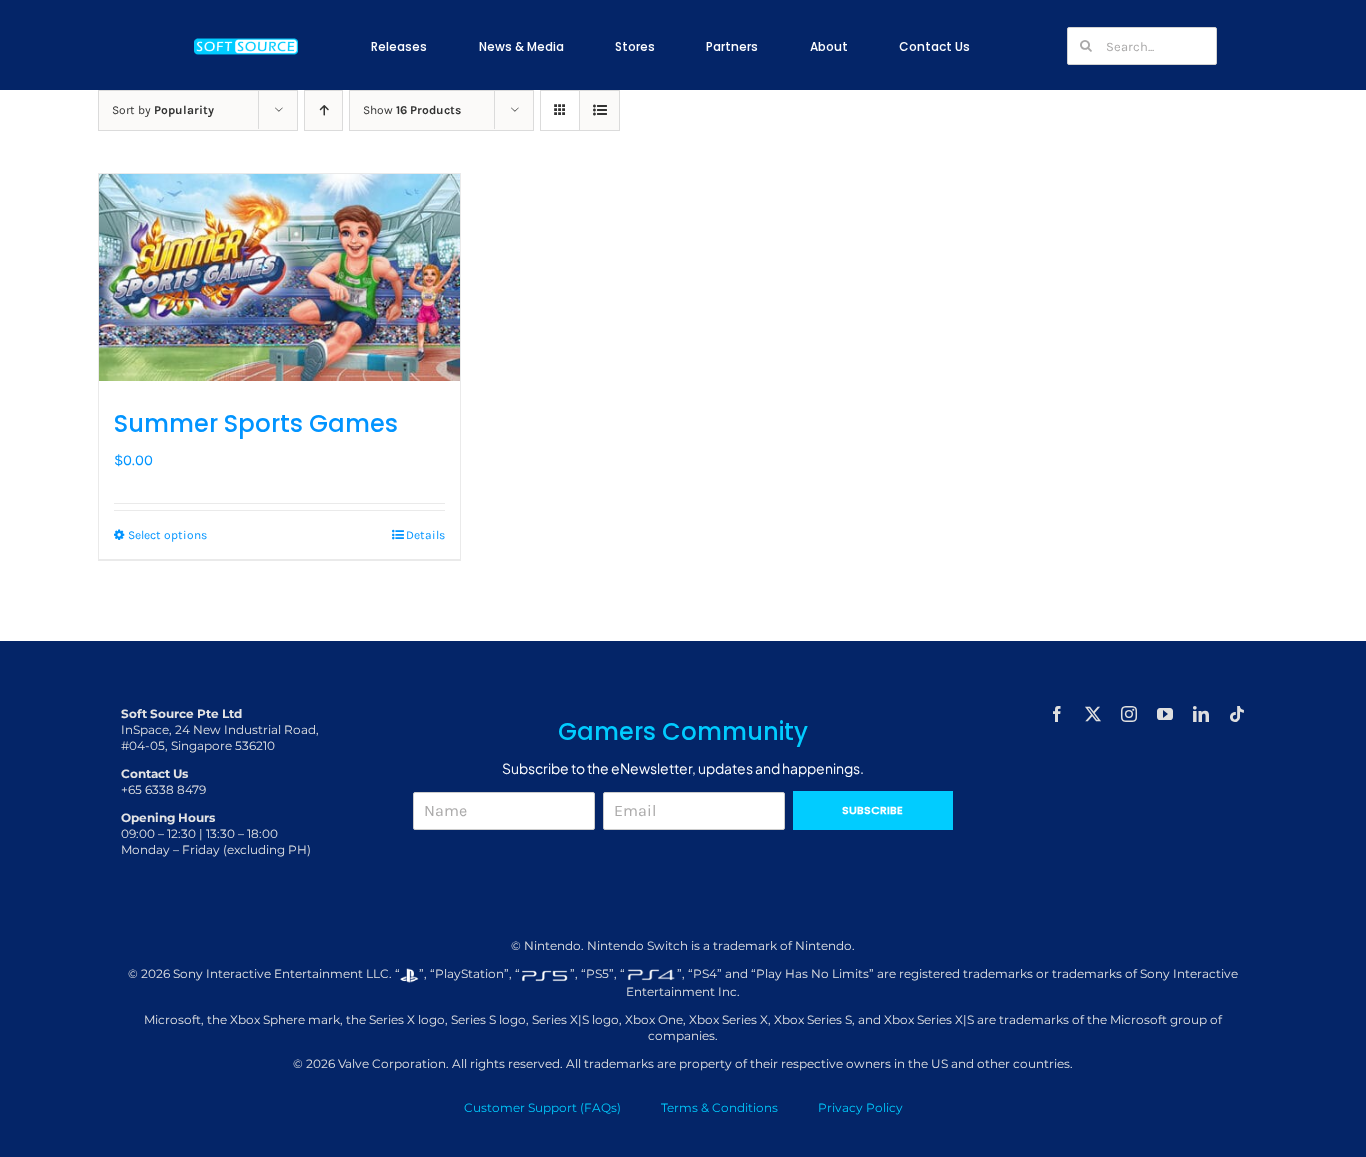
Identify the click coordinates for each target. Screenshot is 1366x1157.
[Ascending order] (323, 110)
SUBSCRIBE (872, 810)
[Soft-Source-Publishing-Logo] (246, 41)
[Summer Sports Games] (279, 277)
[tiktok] (1237, 714)
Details (425, 535)
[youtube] (1165, 714)
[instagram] (1129, 714)
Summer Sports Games (256, 423)
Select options (167, 535)
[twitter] (1093, 714)
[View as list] (599, 110)
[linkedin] (1201, 714)
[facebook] (1057, 714)
